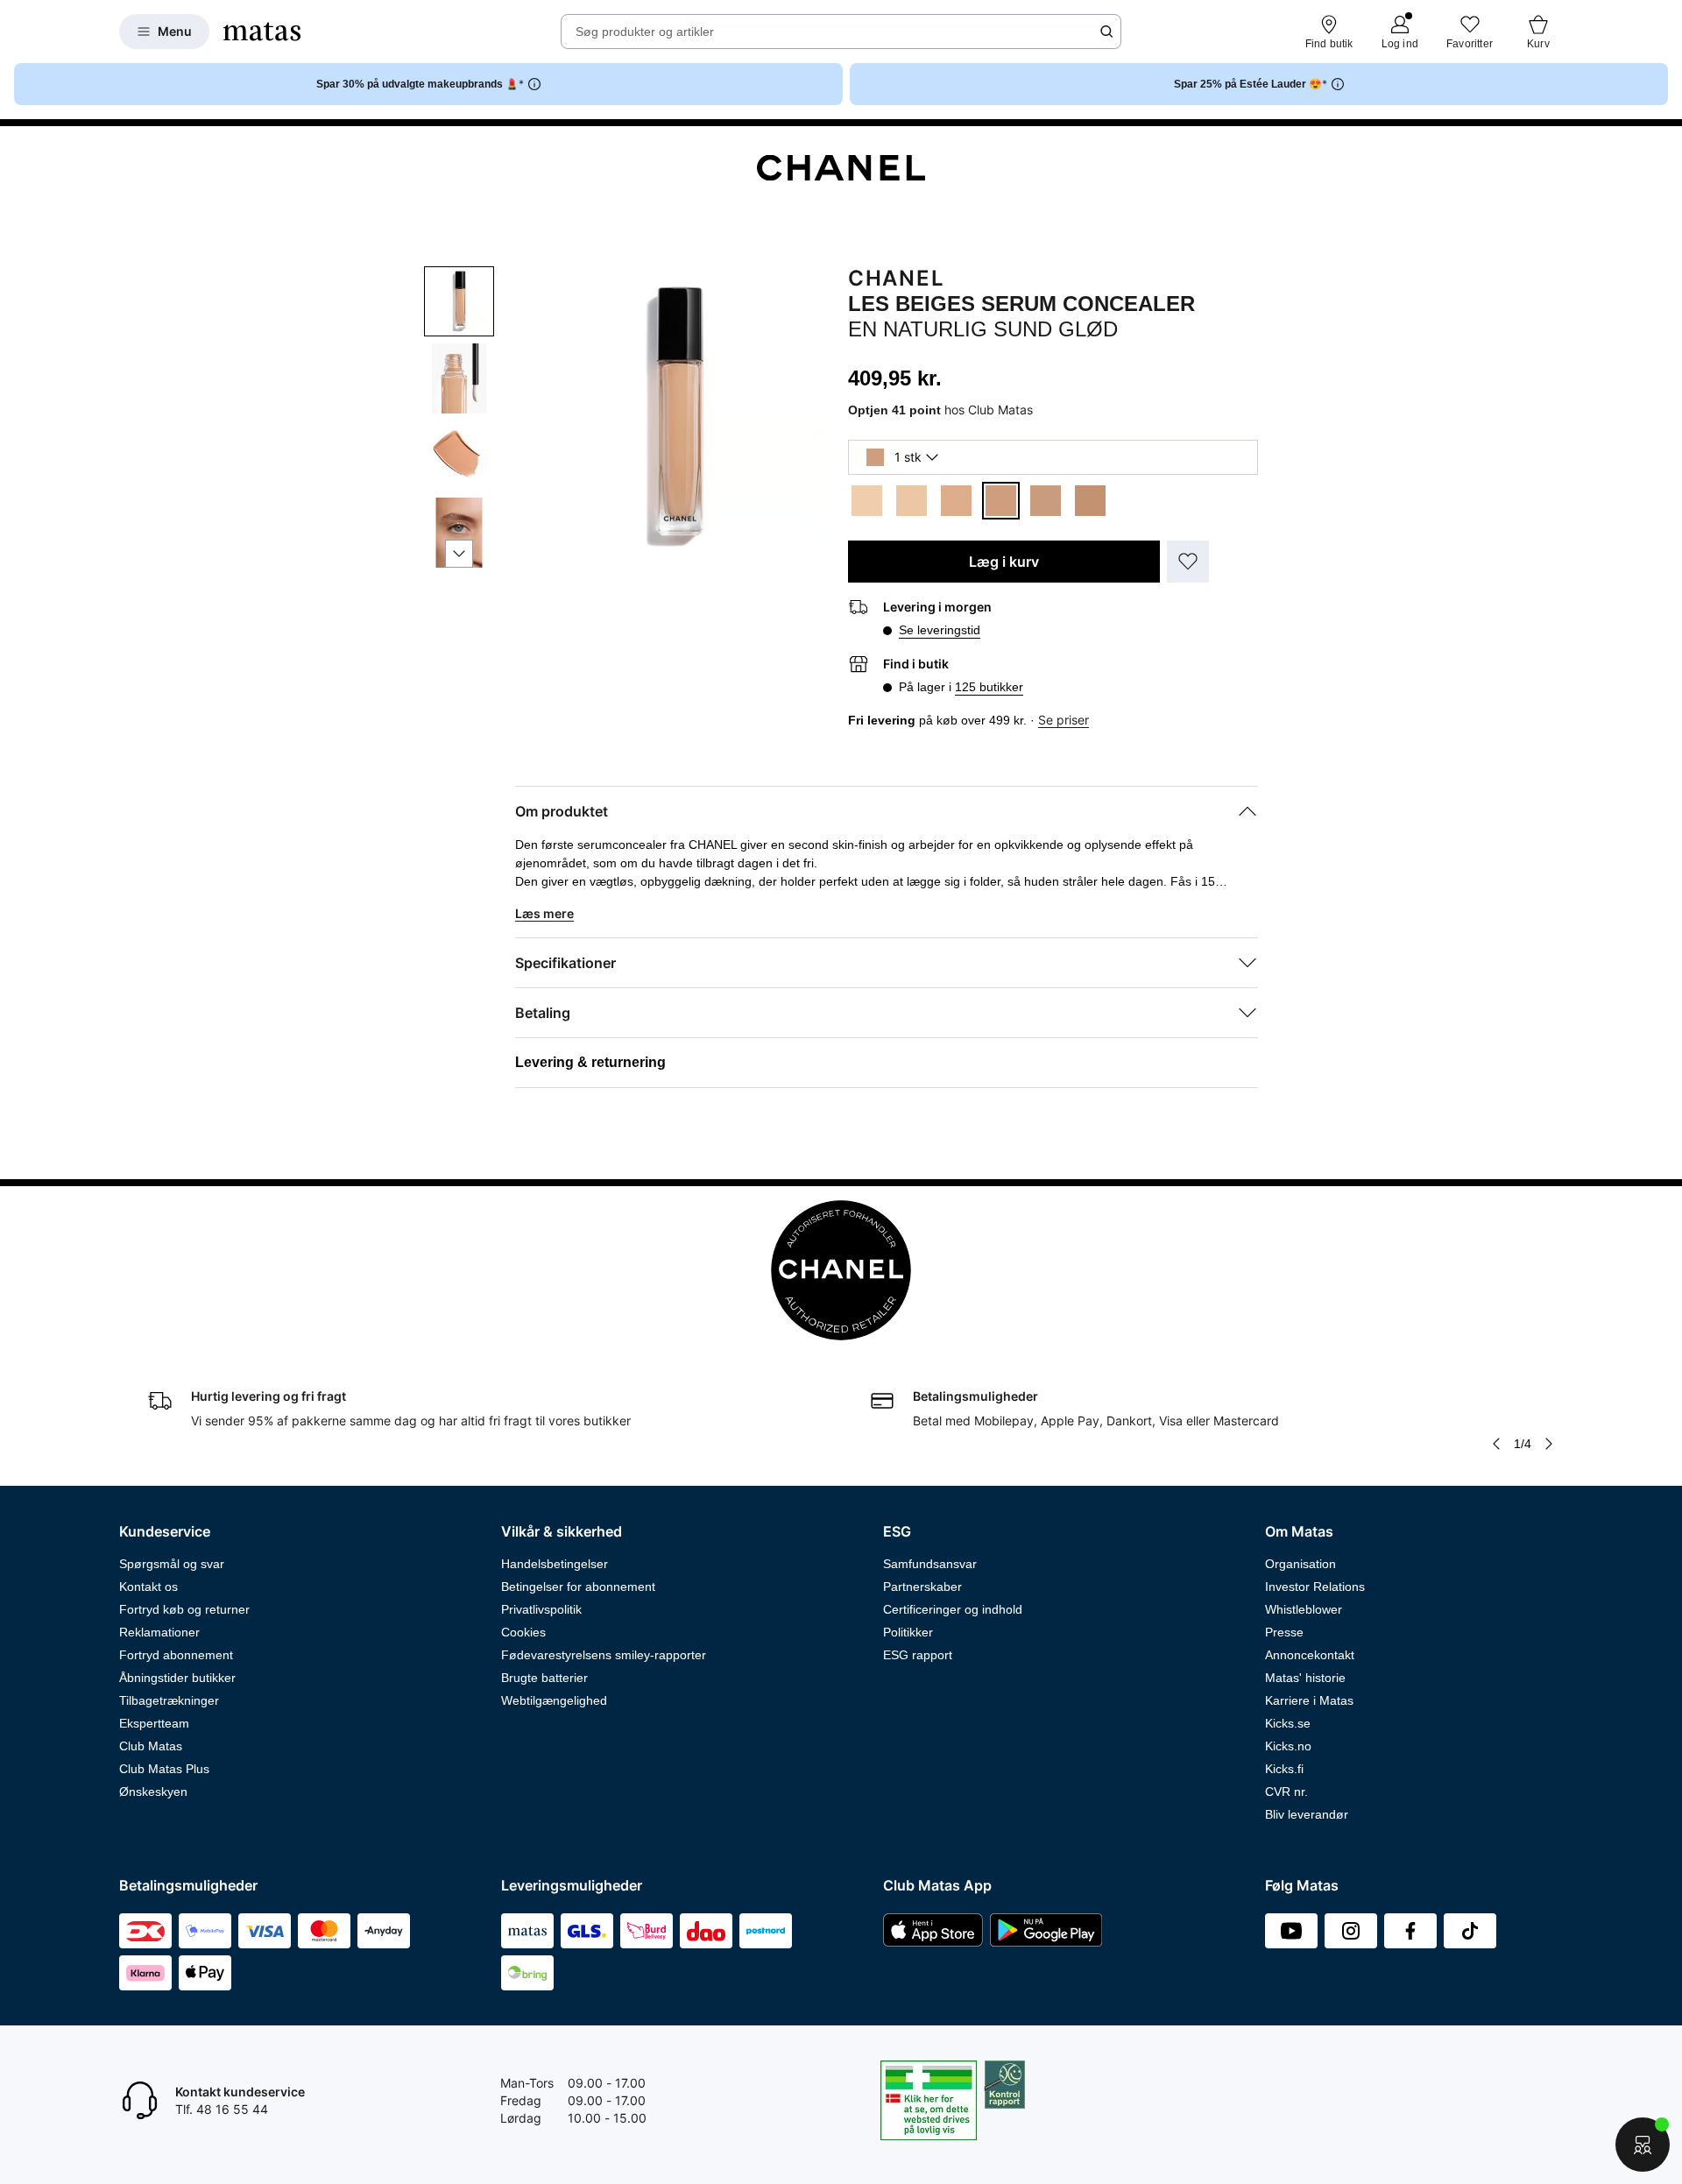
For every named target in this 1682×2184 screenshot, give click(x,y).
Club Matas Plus (164, 1769)
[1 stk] (867, 501)
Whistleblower (1304, 1609)
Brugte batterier (544, 1678)
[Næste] (459, 554)
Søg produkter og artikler (645, 32)
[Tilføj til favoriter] (1188, 562)
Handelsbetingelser (555, 1564)
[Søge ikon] (1106, 32)
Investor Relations (1315, 1587)
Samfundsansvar (930, 1564)
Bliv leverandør (1307, 1814)
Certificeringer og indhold (953, 1609)
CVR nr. (1286, 1792)
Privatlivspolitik (541, 1609)
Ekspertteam (154, 1723)
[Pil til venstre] (1496, 1444)
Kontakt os (148, 1587)
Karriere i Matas (1309, 1700)
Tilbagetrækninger (169, 1700)
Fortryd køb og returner (184, 1609)
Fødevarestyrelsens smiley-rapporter (604, 1655)
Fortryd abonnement (176, 1655)
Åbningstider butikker (177, 1678)
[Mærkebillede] (841, 168)
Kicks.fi (1284, 1769)
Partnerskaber (922, 1587)
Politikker (908, 1632)
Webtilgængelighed (554, 1700)
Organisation (1300, 1564)
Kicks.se (1288, 1723)
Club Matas (151, 1746)
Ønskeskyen (153, 1792)
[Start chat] (1643, 2145)
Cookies (523, 1632)
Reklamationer (159, 1632)
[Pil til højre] (1549, 1444)
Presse (1284, 1632)
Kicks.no (1288, 1746)
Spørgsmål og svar (172, 1564)
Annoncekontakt (1310, 1655)
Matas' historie (1305, 1678)
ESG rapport (918, 1655)
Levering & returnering (590, 1062)
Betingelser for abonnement (578, 1587)
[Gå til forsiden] (262, 32)
